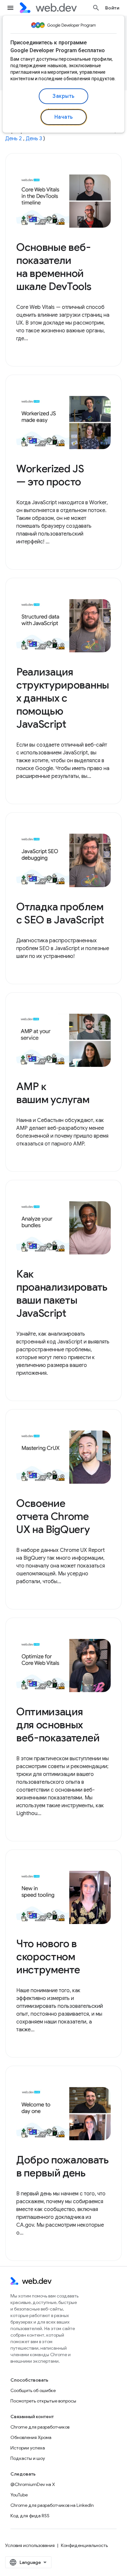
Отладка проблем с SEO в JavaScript (60, 913)
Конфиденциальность (84, 2545)
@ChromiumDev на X (33, 2484)
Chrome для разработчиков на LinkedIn (52, 2505)
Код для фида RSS (30, 2516)
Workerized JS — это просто (50, 475)
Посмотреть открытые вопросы (43, 2401)
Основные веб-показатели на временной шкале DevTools (54, 267)
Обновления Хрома (31, 2437)
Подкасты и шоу (28, 2458)
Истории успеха (28, 2448)
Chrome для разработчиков (40, 2427)
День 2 (14, 139)
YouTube (19, 2495)
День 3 (34, 139)
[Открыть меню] (10, 8)
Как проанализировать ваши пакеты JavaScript (62, 1294)
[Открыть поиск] (96, 8)
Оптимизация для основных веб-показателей (58, 1725)
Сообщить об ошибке (33, 2390)
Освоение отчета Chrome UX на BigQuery (53, 1516)
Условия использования (30, 2545)
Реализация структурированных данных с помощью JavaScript (63, 698)
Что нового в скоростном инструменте (48, 1957)
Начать (64, 117)
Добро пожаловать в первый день (63, 2166)
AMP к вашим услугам (53, 1093)
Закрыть (63, 96)
